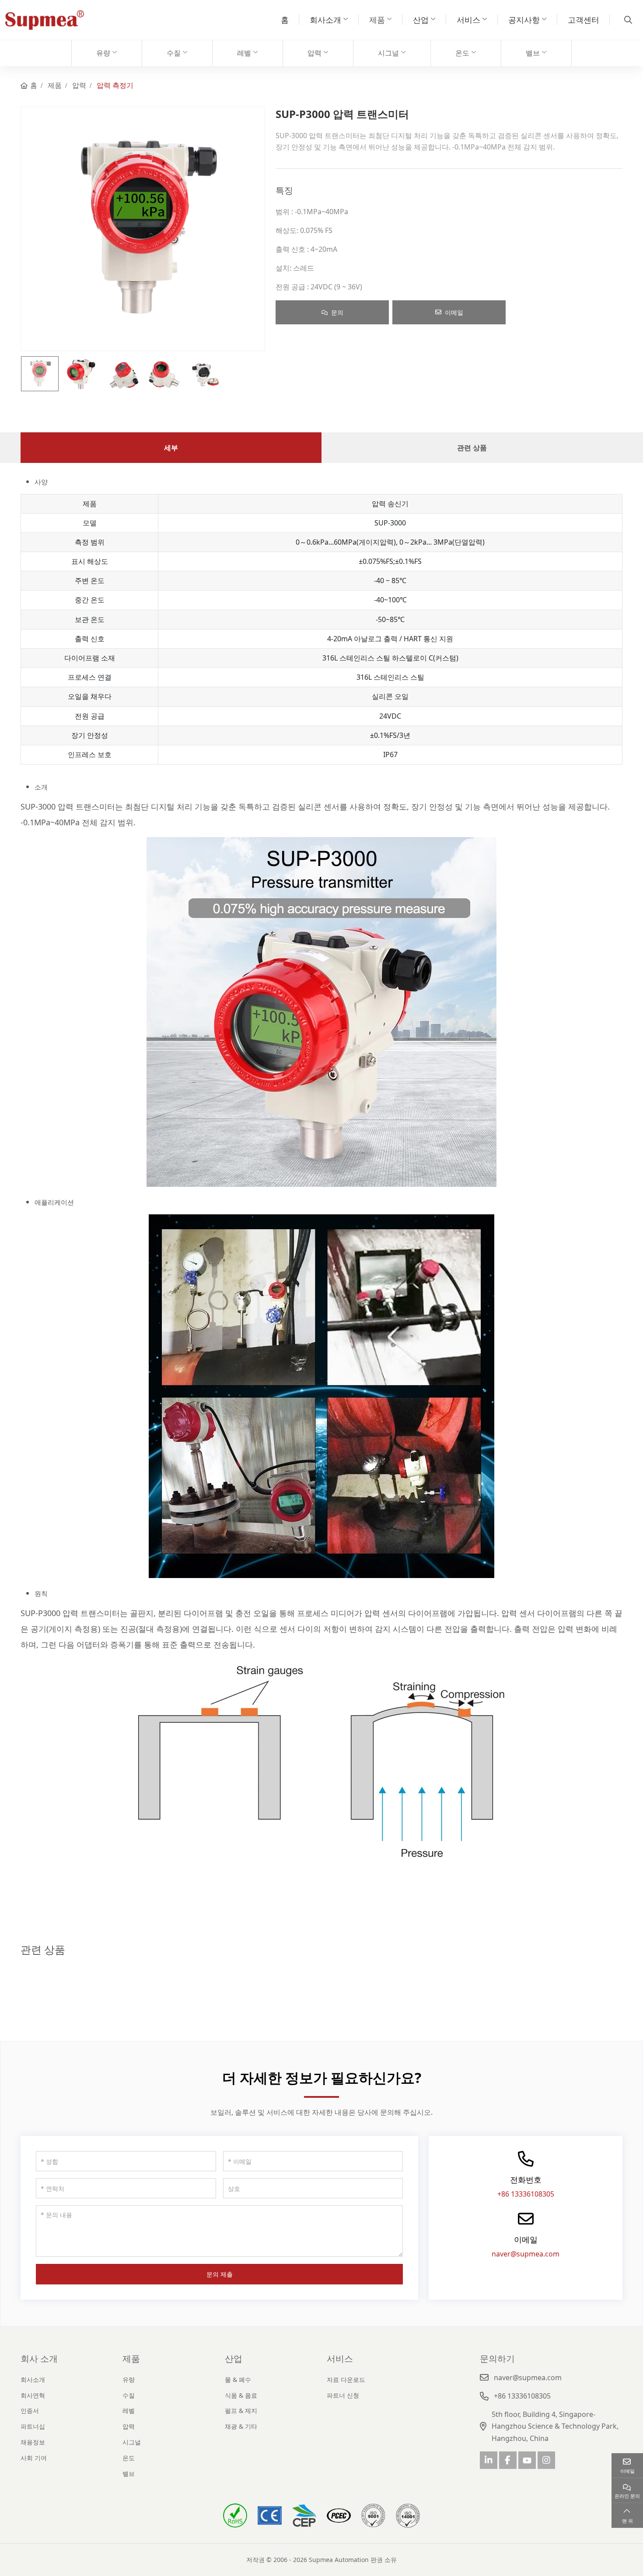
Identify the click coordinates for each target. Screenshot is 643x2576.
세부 (171, 448)
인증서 (30, 2411)
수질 (174, 53)
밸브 (533, 53)
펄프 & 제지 (241, 2411)
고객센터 (584, 20)
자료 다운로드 (346, 2380)
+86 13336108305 (526, 2194)
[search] (627, 20)
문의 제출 (220, 2274)
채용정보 (33, 2442)
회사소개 (325, 20)
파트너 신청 (343, 2395)
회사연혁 (33, 2395)
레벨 (244, 53)
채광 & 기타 (241, 2426)
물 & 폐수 (238, 2380)
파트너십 (33, 2426)
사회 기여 (34, 2458)
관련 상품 (472, 448)
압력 (315, 53)
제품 (377, 20)
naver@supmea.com (526, 2254)
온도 (462, 53)
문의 (337, 312)
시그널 (388, 53)
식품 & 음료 (241, 2395)
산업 (421, 20)
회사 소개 (39, 2359)
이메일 (454, 312)
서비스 (468, 20)
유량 (103, 53)
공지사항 (524, 20)
